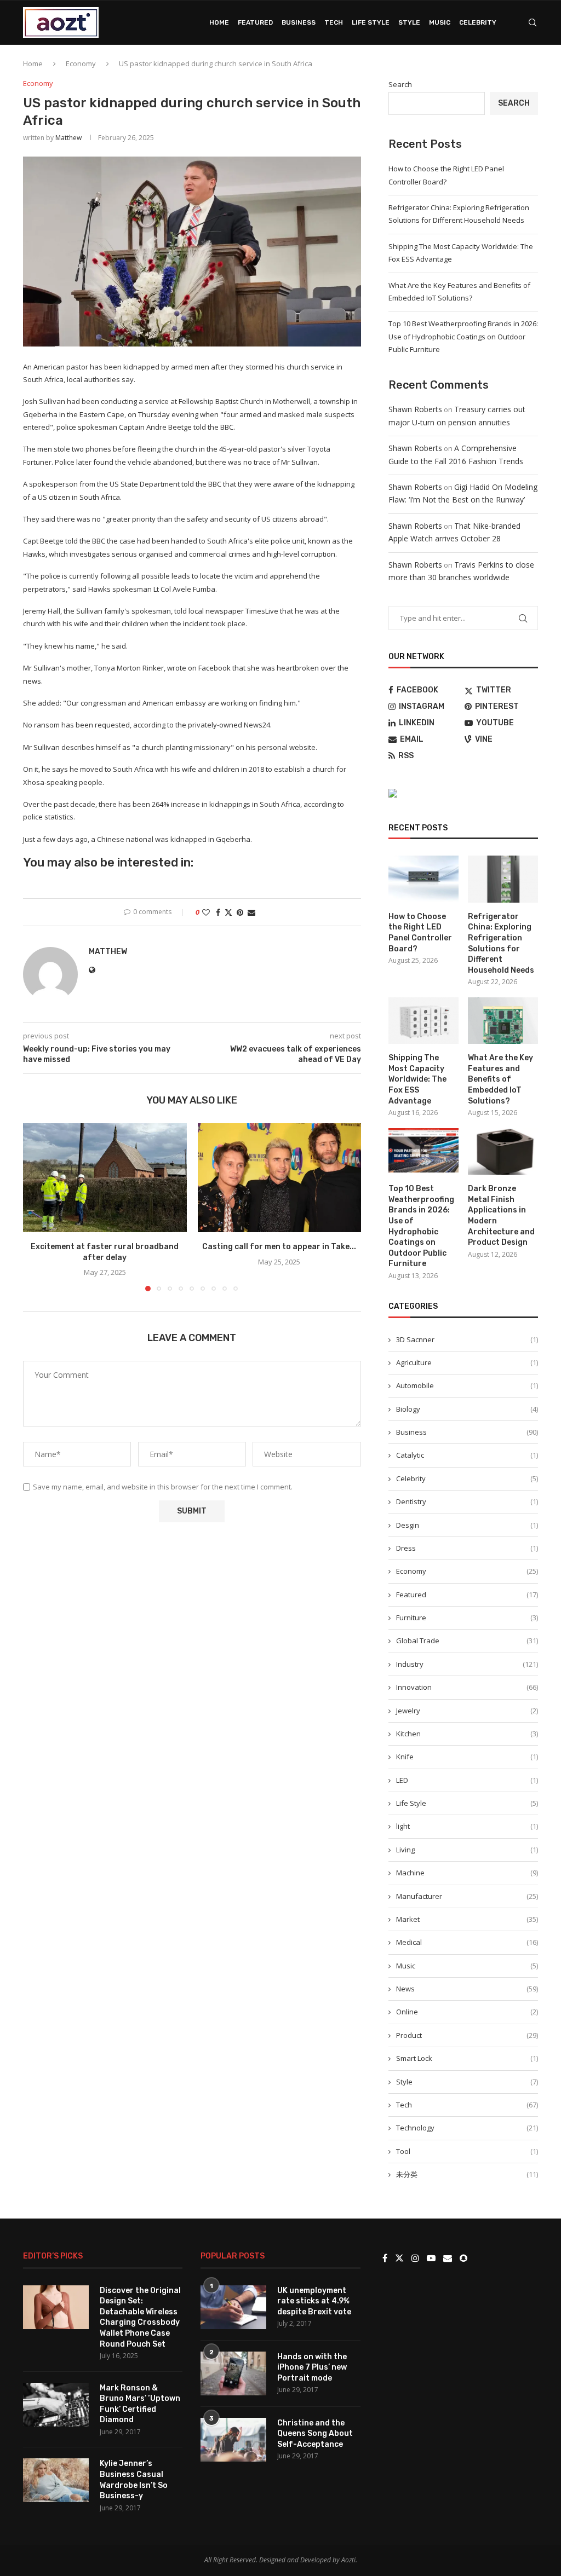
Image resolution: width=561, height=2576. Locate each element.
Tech (334, 22)
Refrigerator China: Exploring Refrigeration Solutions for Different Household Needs (501, 943)
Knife (467, 1757)
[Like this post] (206, 912)
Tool (467, 2151)
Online (467, 2012)
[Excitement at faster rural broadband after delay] (105, 1178)
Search (400, 84)
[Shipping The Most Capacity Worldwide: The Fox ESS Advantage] (423, 1021)
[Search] (533, 22)
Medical (467, 1942)
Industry (467, 1664)
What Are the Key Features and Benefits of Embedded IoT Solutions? (500, 1079)
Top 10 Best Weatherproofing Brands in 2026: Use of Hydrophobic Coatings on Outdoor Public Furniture (463, 336)
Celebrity (478, 22)
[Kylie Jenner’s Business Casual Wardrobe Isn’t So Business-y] (56, 2480)
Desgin (467, 1525)
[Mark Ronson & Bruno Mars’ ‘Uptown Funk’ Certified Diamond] (56, 2405)
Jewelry (467, 1711)
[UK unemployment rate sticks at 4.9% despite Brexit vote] (233, 2307)
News (467, 1989)
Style (409, 22)
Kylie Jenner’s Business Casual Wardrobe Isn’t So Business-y (134, 2480)
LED (467, 1780)
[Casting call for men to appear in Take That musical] (280, 1178)
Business (299, 22)
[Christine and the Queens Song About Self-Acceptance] (233, 2440)
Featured (255, 22)
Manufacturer (467, 1896)
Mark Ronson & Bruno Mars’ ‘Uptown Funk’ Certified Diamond (140, 2404)
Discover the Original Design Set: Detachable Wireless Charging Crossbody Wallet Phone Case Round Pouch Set (140, 2317)
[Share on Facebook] (218, 912)
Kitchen (467, 1734)
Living (467, 1850)
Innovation (467, 1687)
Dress (467, 1548)
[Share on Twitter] (228, 912)
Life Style (371, 22)
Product (467, 2035)
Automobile (467, 1385)
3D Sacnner (467, 1339)
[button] (38, 1207)
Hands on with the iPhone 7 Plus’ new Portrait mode (312, 2367)
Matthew (68, 138)
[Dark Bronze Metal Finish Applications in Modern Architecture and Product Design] (503, 1152)
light (467, 1826)
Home (219, 22)
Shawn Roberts (415, 409)
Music (440, 22)
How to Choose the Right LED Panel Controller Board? (420, 933)
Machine (467, 1873)
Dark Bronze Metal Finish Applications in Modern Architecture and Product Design (501, 1215)
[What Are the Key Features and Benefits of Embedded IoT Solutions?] (503, 1021)
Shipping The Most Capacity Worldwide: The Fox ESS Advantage (417, 1079)
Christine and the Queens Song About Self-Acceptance (315, 2434)
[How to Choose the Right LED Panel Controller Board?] (423, 879)
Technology (467, 2128)
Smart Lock (467, 2058)
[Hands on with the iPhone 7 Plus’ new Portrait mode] (233, 2373)
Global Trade (467, 1641)
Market (467, 1919)
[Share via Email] (251, 912)
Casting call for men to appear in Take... (279, 1247)
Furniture (467, 1618)
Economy (81, 63)
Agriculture (467, 1362)
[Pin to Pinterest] (240, 912)
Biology (467, 1409)
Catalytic (467, 1455)
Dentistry (467, 1501)
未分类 (467, 2174)
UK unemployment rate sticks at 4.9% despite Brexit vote (314, 2301)
